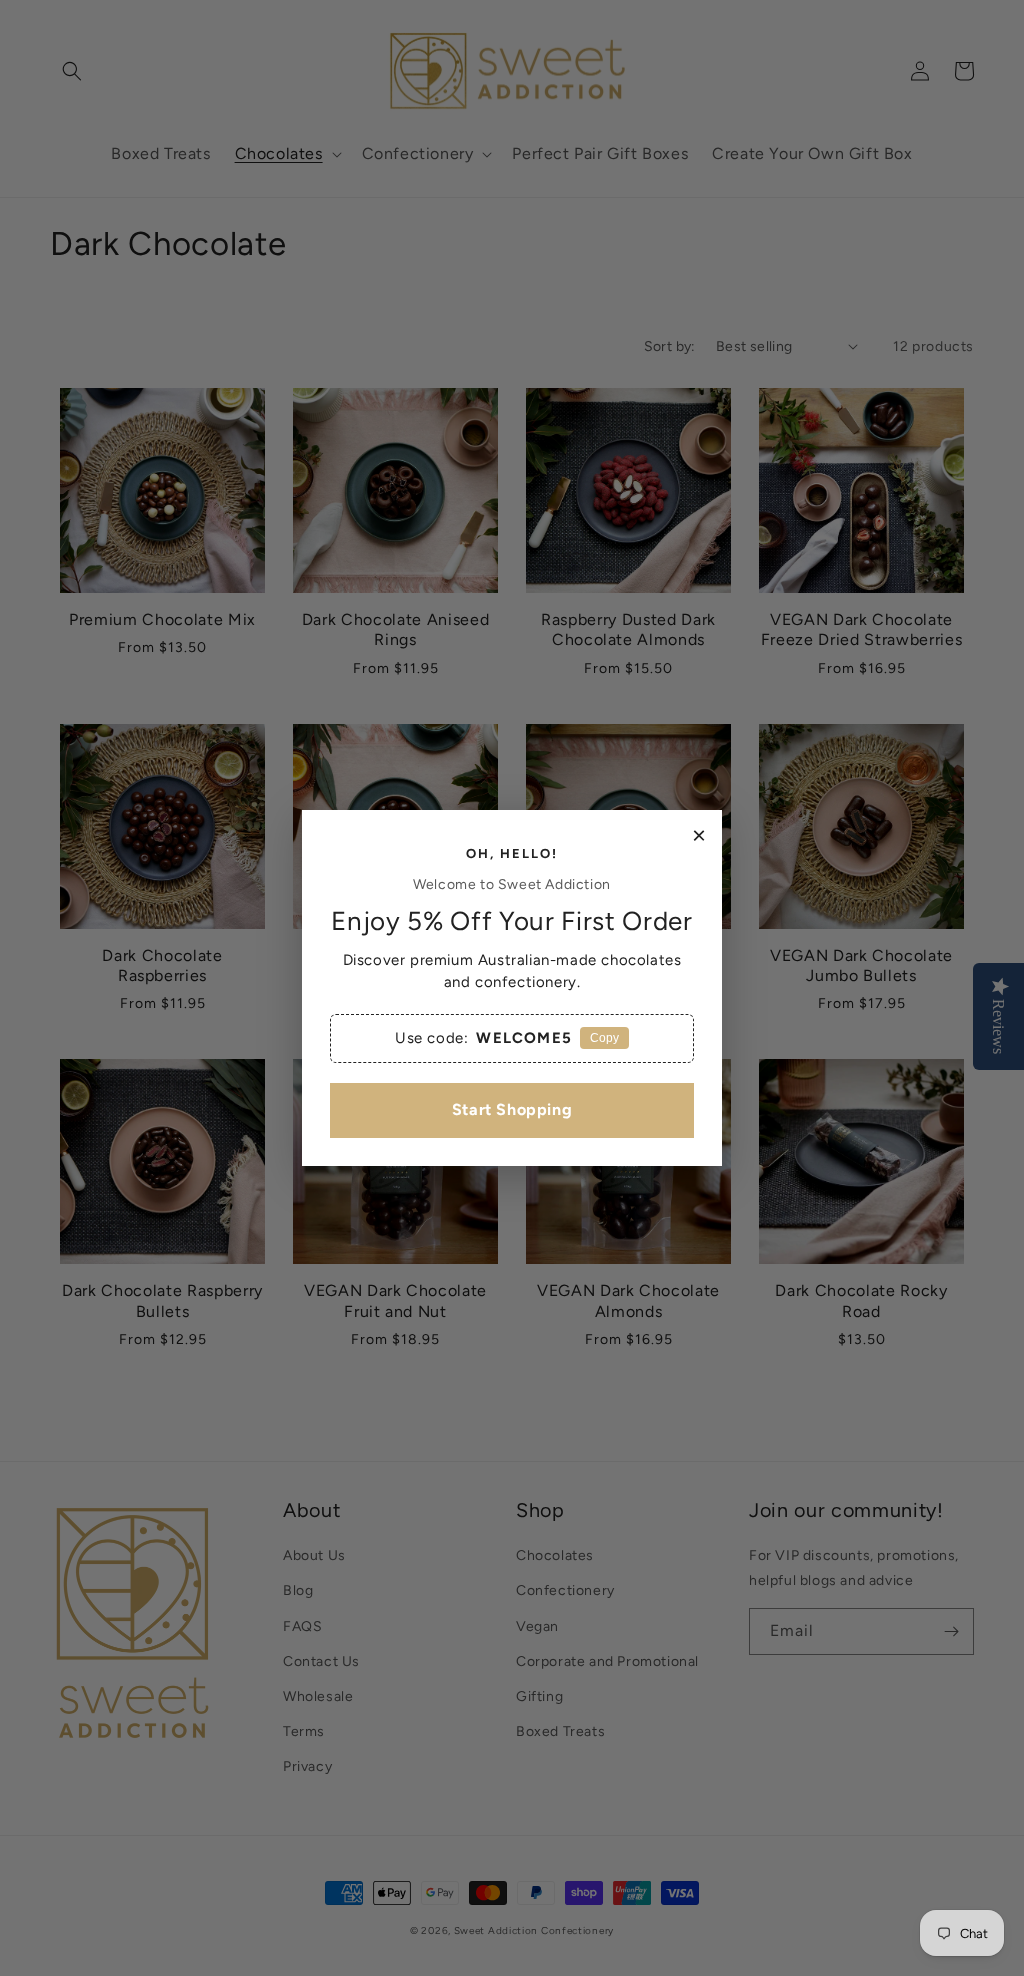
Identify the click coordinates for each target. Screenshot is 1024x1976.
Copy (604, 1038)
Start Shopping (512, 1109)
